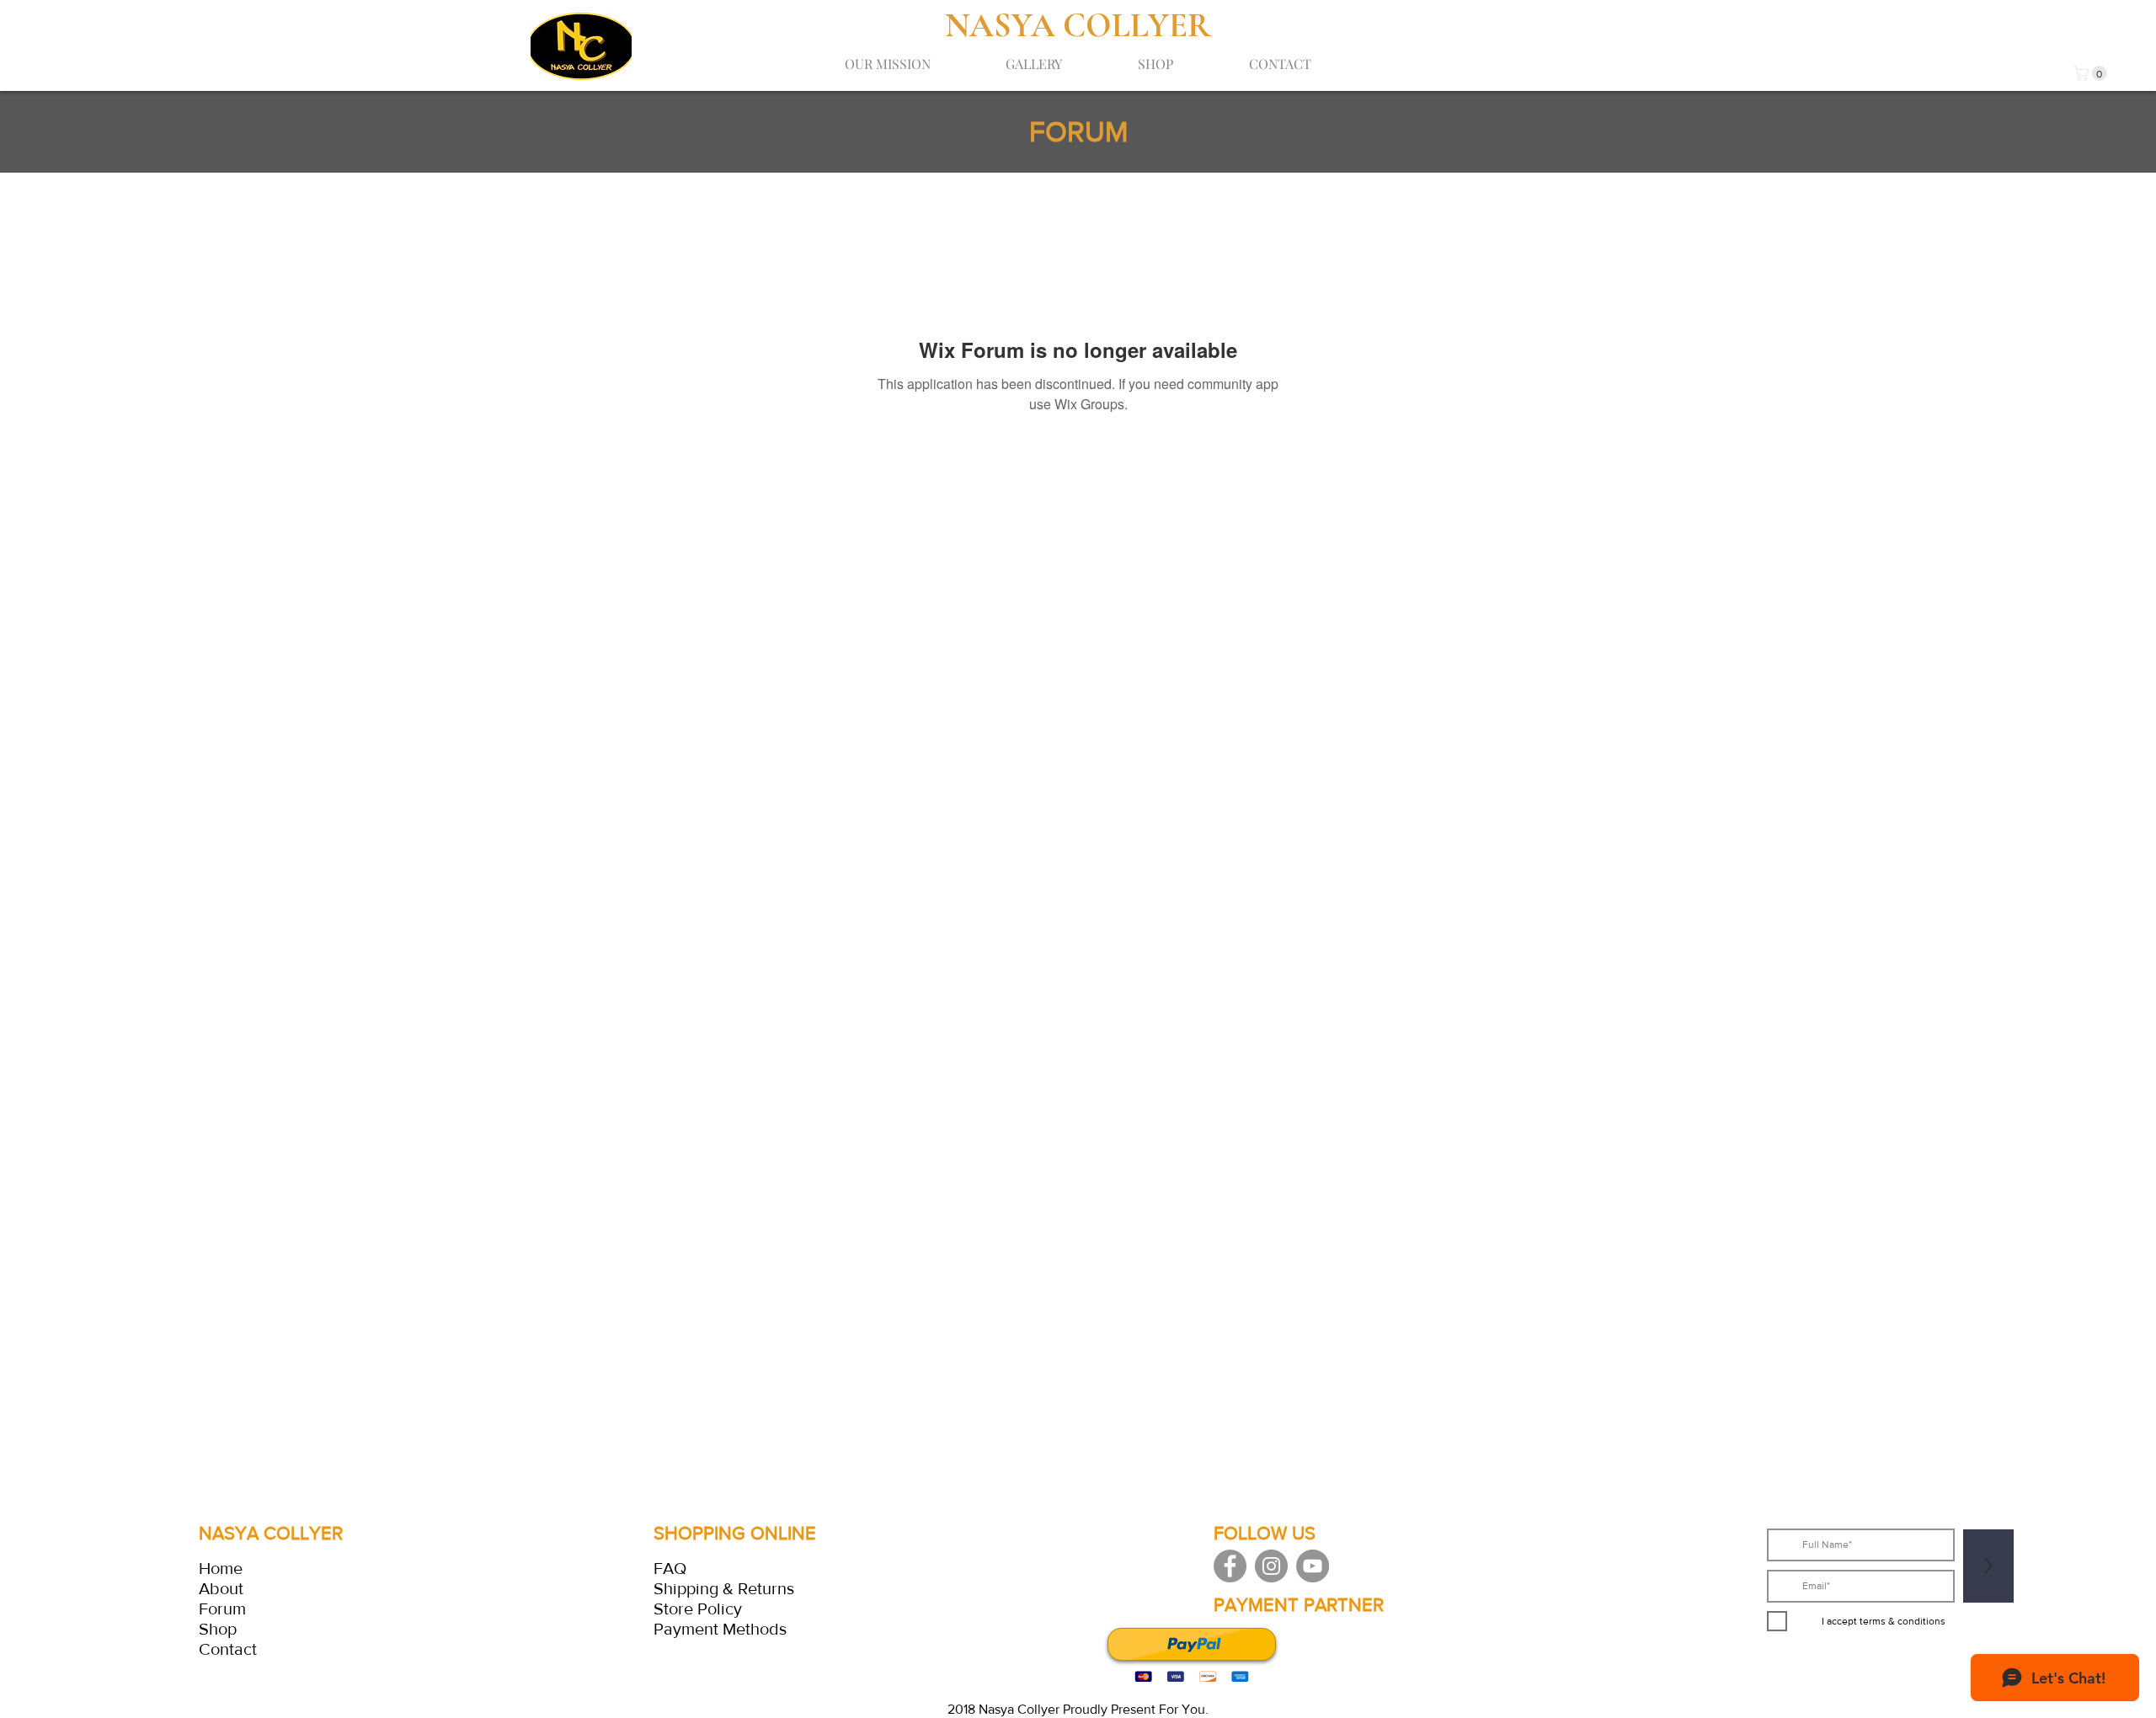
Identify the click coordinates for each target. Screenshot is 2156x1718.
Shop (218, 1629)
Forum (222, 1609)
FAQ (670, 1568)
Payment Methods (720, 1629)
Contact (228, 1649)
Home (221, 1568)
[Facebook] (1230, 1566)
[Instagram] (1271, 1566)
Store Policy (698, 1609)
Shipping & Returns (724, 1588)
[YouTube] (1313, 1566)
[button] (2092, 73)
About (221, 1588)
